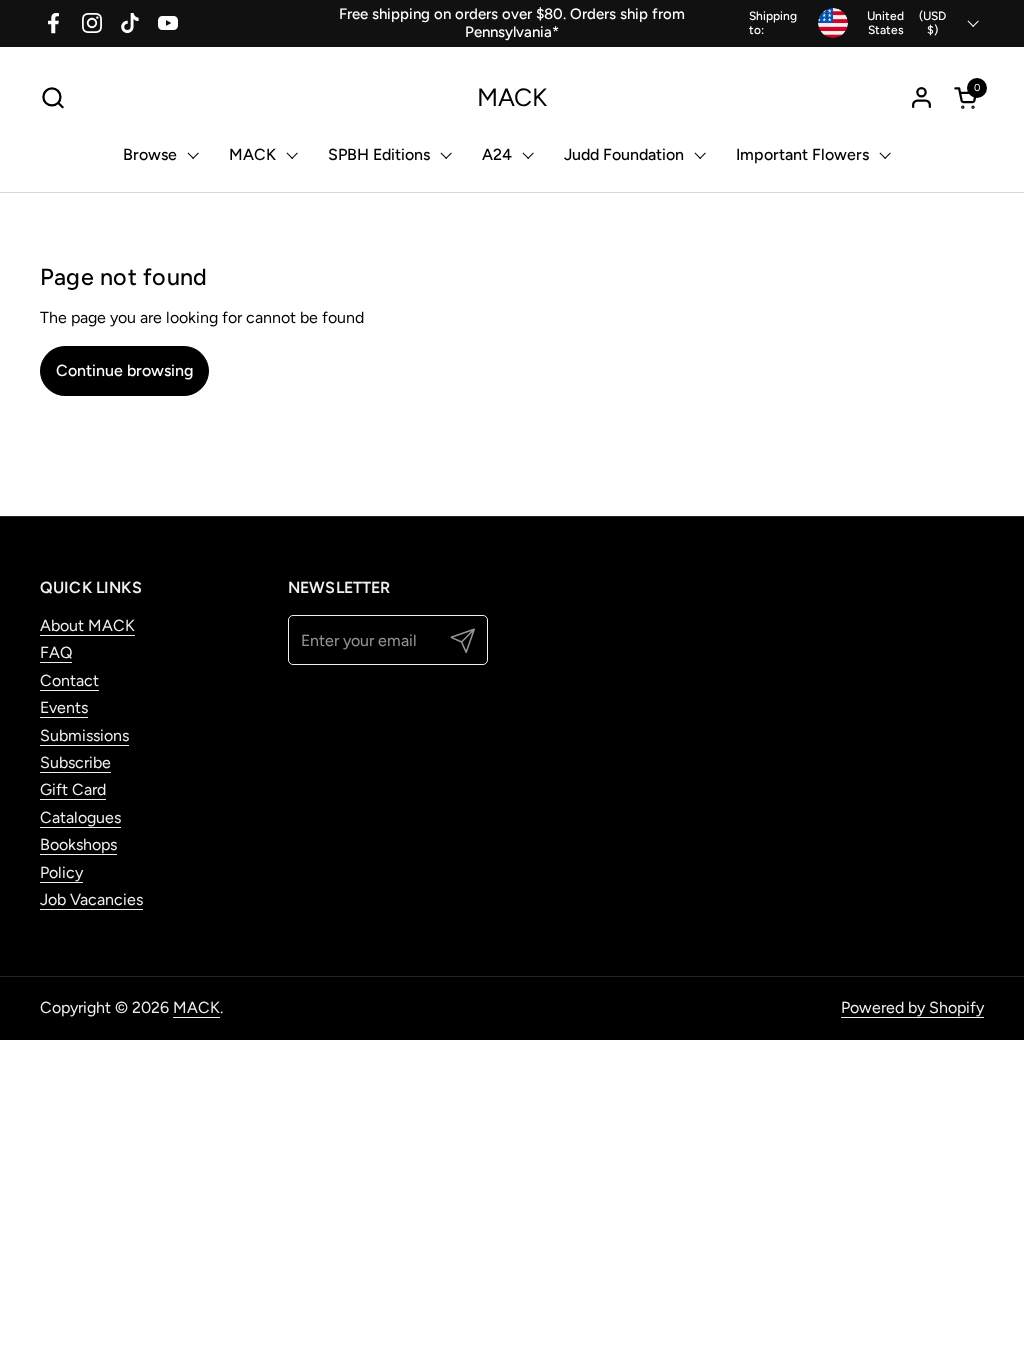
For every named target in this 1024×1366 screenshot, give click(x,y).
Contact (69, 680)
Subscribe (75, 762)
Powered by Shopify (912, 1007)
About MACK (87, 625)
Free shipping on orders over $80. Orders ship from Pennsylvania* (512, 23)
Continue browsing (124, 370)
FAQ (56, 652)
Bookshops (78, 844)
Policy (61, 872)
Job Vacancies (91, 899)
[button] (52, 97)
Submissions (84, 735)
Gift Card (73, 789)
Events (64, 707)
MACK (512, 97)
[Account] (921, 97)
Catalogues (80, 817)
